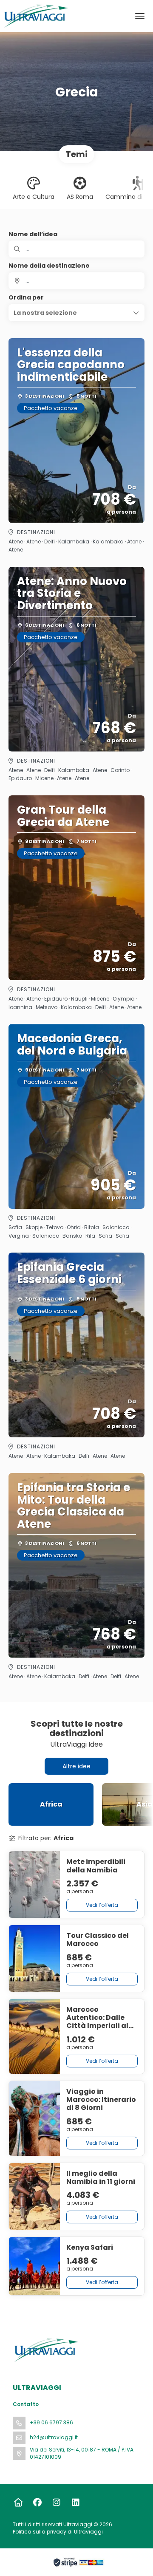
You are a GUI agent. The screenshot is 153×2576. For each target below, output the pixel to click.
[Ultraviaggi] (45, 2350)
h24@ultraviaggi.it (54, 2437)
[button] (76, 313)
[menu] (140, 16)
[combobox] (76, 281)
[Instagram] (56, 2502)
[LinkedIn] (75, 2502)
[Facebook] (37, 2502)
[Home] (18, 2502)
